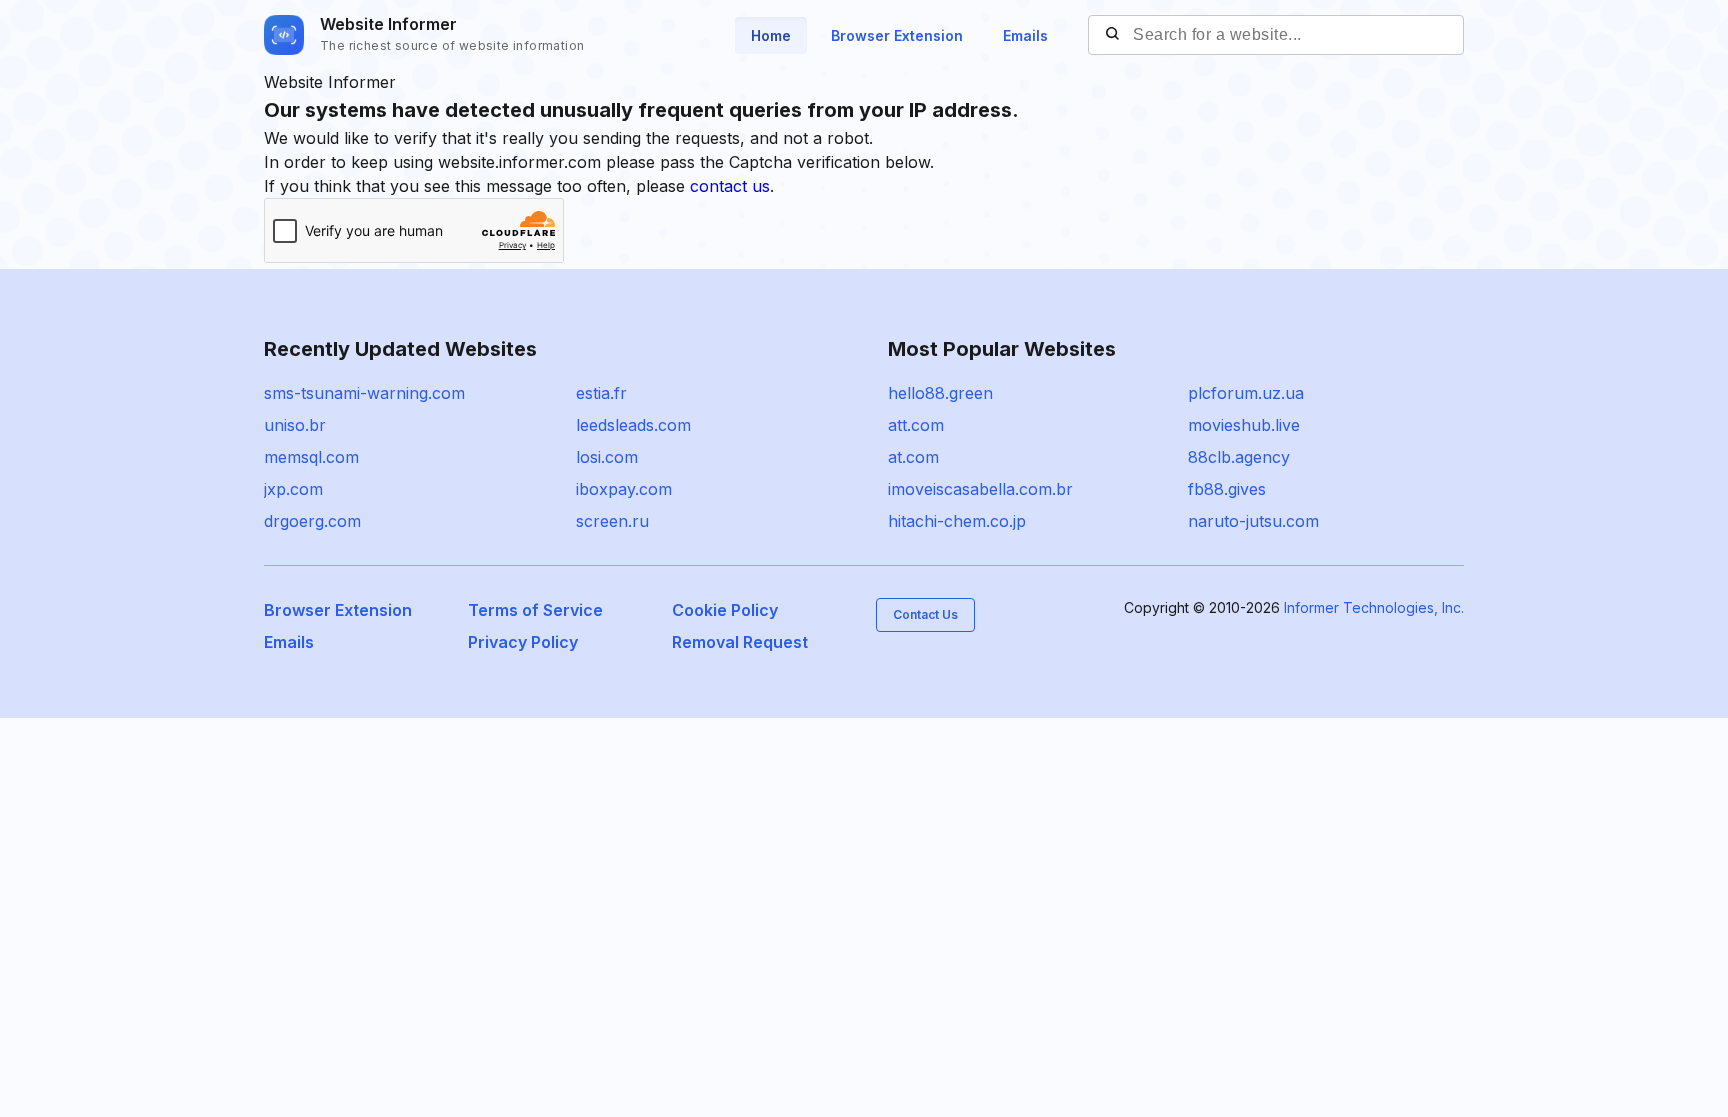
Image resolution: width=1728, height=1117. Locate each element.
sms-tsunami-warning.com (364, 393)
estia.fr (601, 393)
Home (771, 35)
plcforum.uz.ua (1246, 393)
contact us (730, 186)
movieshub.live (1244, 425)
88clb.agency (1239, 457)
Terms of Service (535, 610)
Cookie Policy (725, 610)
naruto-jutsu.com (1253, 521)
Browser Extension (897, 35)
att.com (916, 425)
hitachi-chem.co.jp (957, 521)
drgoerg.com (312, 521)
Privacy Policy (523, 642)
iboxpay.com (624, 489)
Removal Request (740, 642)
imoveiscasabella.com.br (980, 489)
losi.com (607, 457)
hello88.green (940, 393)
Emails (1025, 35)
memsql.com (311, 457)
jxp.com (293, 489)
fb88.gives (1227, 489)
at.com (913, 457)
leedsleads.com (633, 425)
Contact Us (925, 614)
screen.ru (612, 521)
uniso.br (295, 425)
